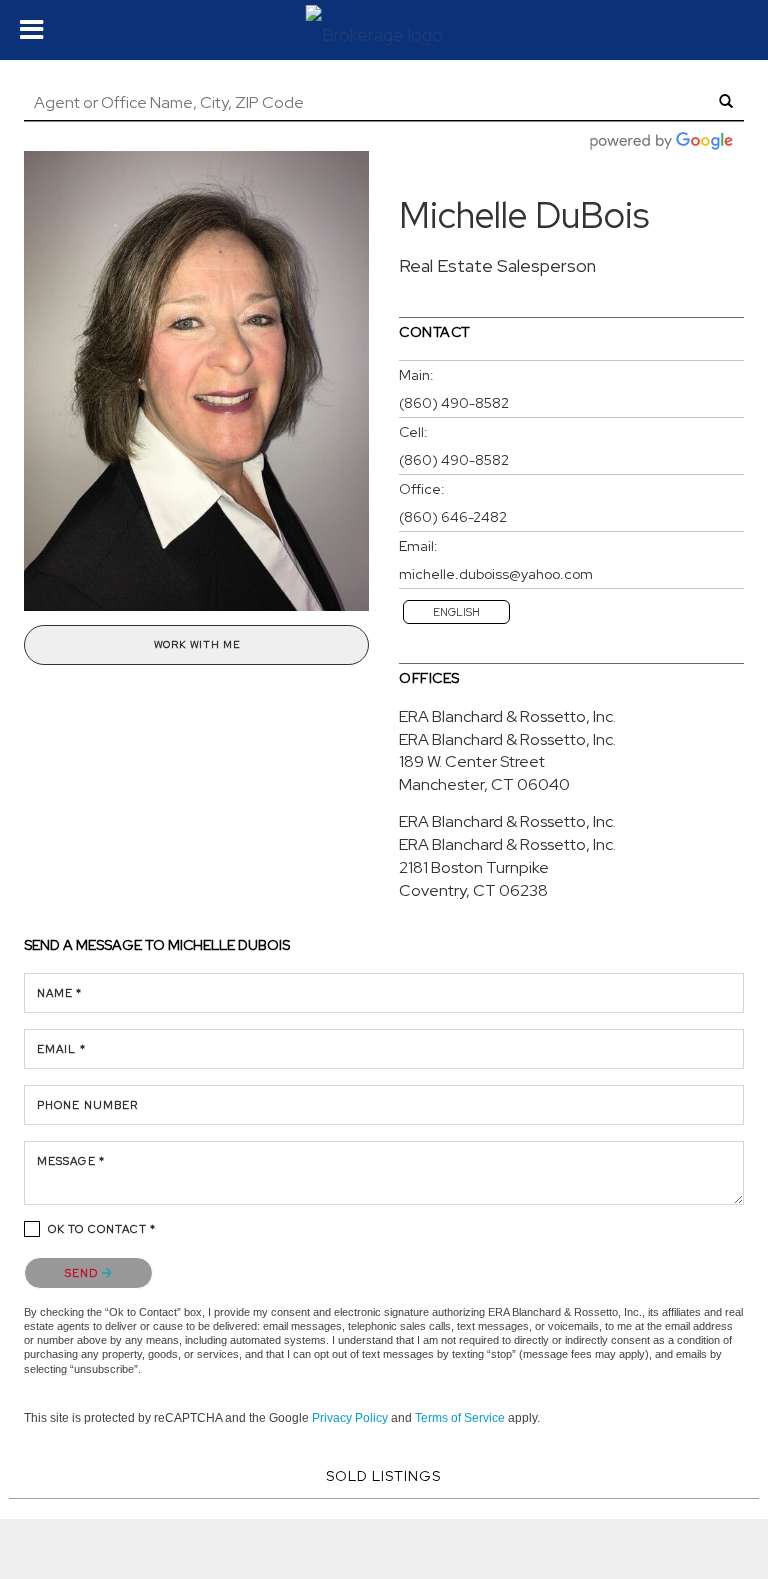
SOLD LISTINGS (383, 1476)
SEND (83, 1273)
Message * (71, 1161)
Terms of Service (460, 1418)
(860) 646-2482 (453, 517)
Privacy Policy (350, 1418)
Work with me (197, 644)
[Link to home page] (384, 30)
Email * (61, 1049)
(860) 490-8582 (454, 403)
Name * (60, 993)
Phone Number (87, 1105)
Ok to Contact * (102, 1229)
